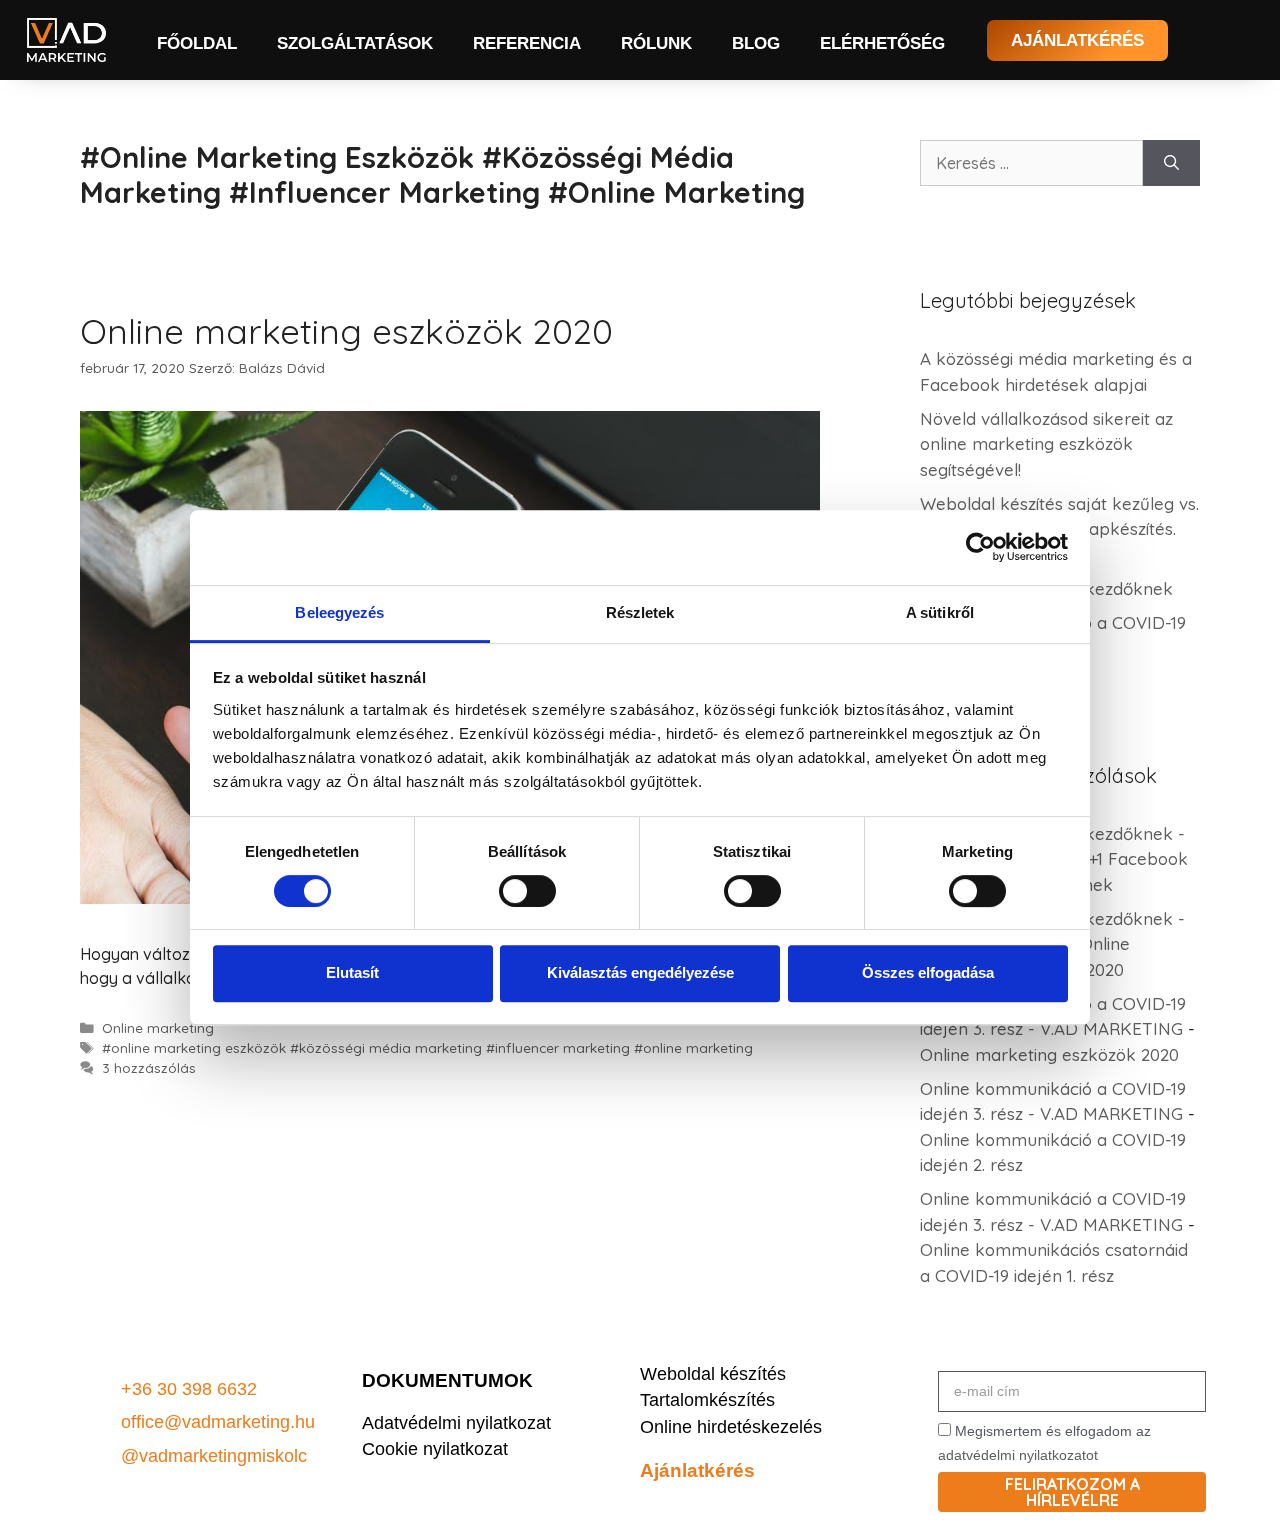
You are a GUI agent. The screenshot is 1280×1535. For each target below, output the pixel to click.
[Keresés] (1171, 163)
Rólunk (656, 43)
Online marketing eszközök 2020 (346, 331)
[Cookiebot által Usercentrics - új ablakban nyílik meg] (980, 547)
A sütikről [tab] (940, 612)
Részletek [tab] (640, 612)
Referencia (527, 43)
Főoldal (197, 43)
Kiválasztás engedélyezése (640, 972)
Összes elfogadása (928, 972)
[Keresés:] (1031, 163)
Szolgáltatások (355, 43)
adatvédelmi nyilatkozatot (1018, 1455)
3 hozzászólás (149, 1067)
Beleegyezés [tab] (339, 612)
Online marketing (158, 1027)
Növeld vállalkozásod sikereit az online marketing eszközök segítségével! (1046, 444)
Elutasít (352, 972)
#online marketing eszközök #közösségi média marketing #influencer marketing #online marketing (427, 1047)
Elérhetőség (882, 43)
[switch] (527, 891)
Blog (756, 43)
